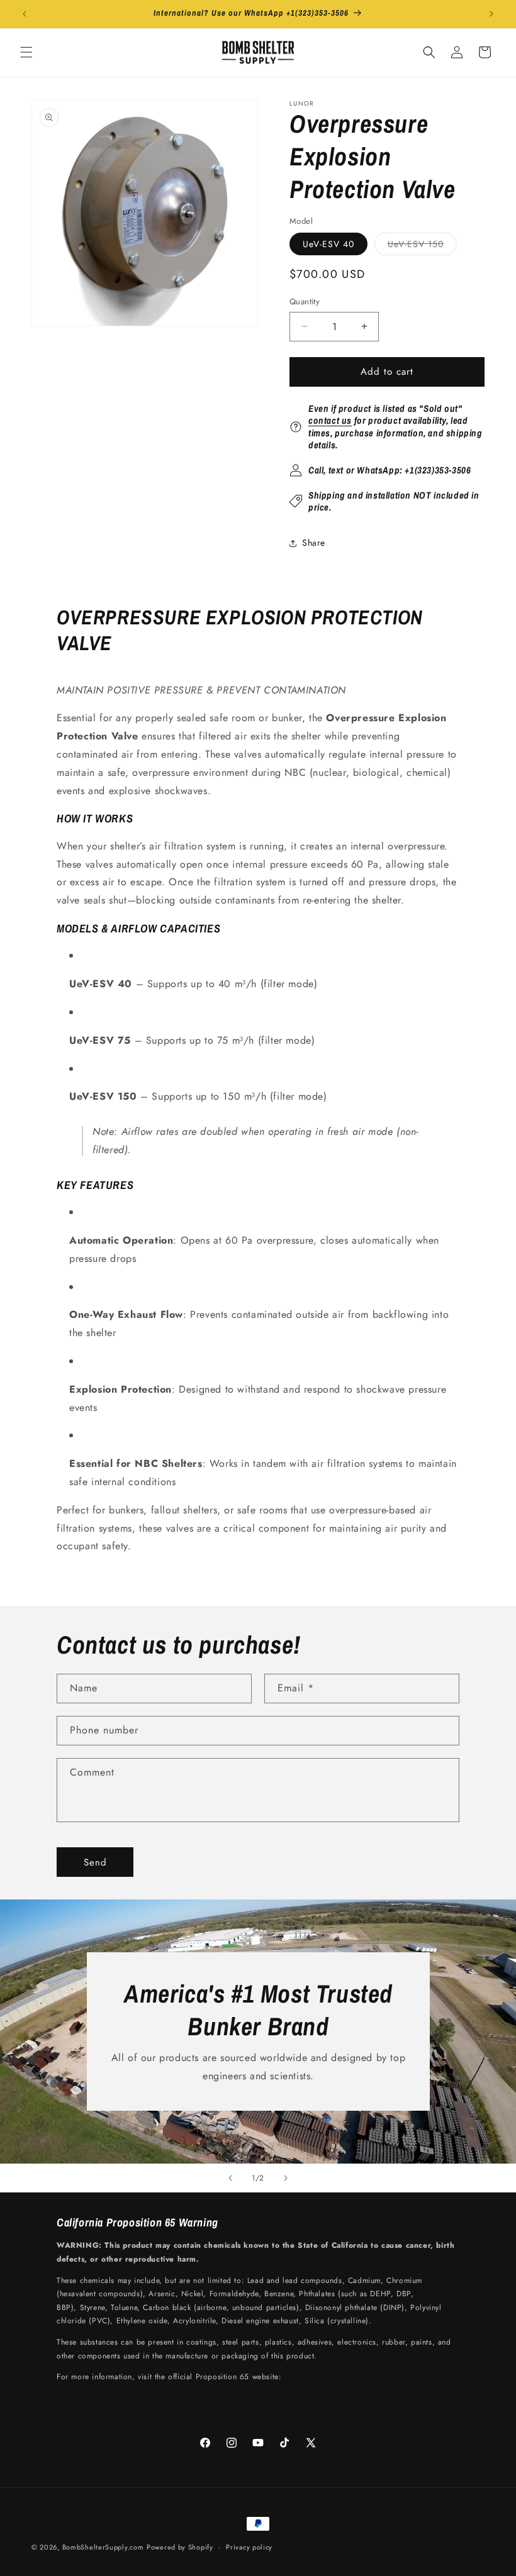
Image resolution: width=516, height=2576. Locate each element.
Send (95, 1862)
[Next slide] (286, 2178)
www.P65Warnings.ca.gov (331, 2377)
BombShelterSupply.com (103, 2547)
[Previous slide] (230, 2178)
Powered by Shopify (180, 2547)
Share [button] (314, 543)
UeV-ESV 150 (422, 246)
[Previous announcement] (25, 14)
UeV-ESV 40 (328, 244)
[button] (26, 52)
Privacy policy (249, 2547)
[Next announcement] (491, 14)
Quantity (305, 301)
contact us (330, 420)
